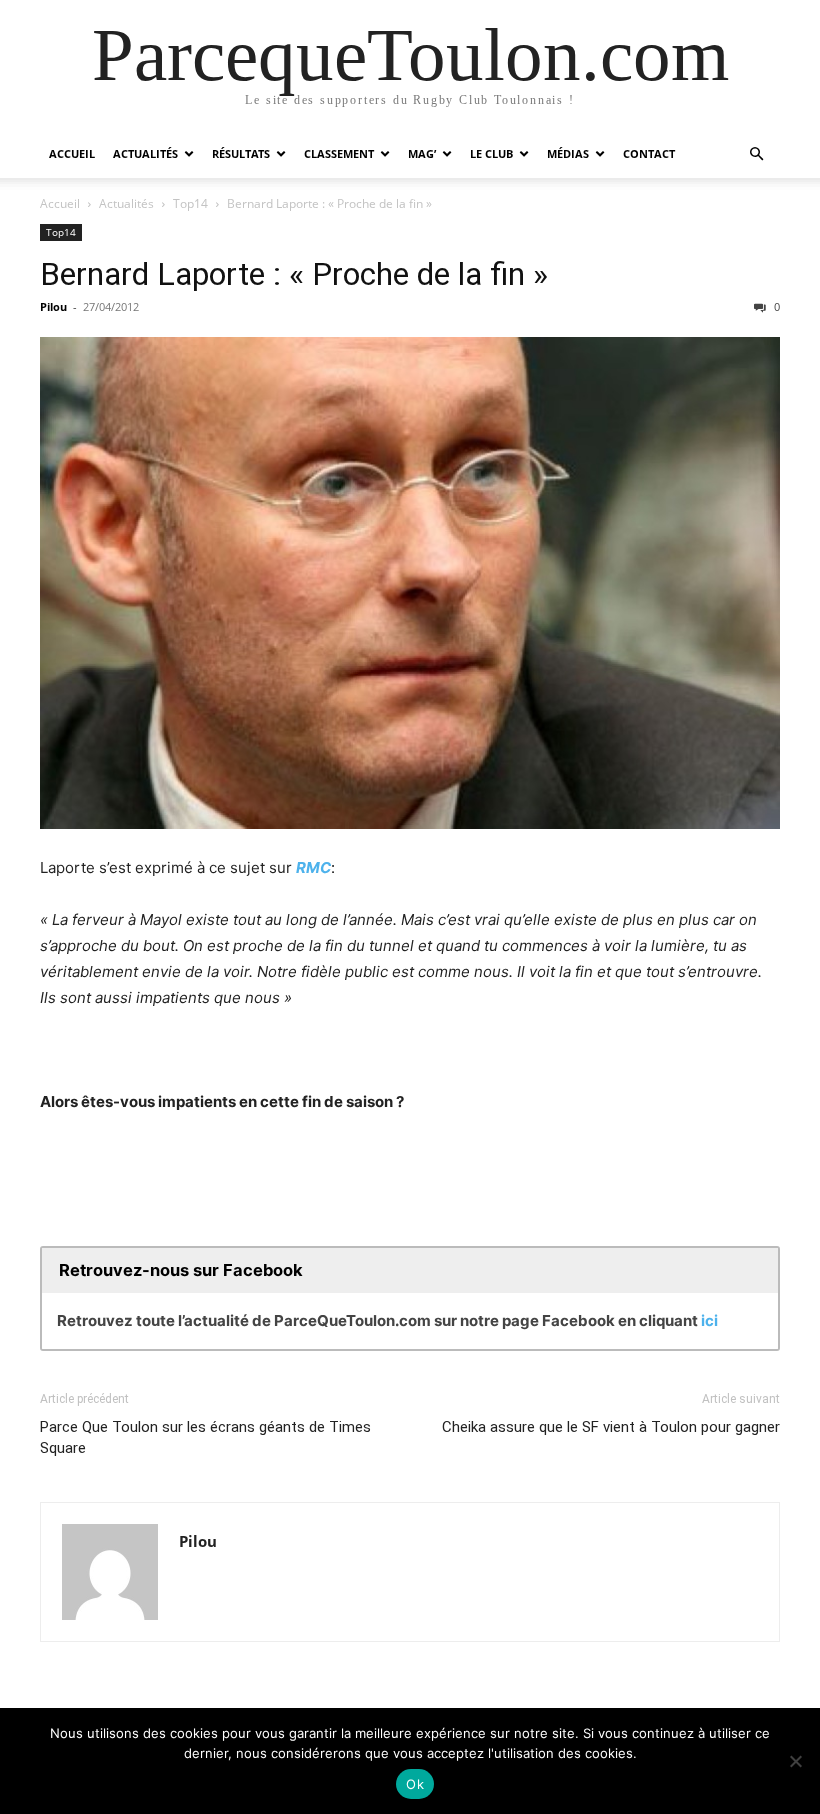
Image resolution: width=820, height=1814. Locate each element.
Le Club (491, 153)
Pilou (53, 306)
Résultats (241, 153)
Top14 (190, 203)
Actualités (145, 153)
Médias (568, 153)
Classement (339, 153)
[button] (756, 154)
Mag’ (422, 153)
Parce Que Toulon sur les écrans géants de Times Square (205, 1437)
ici (709, 1320)
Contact (649, 153)
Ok (415, 1784)
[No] (795, 1761)
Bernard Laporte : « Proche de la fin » (294, 274)
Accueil (72, 153)
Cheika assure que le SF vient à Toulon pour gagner (611, 1427)
